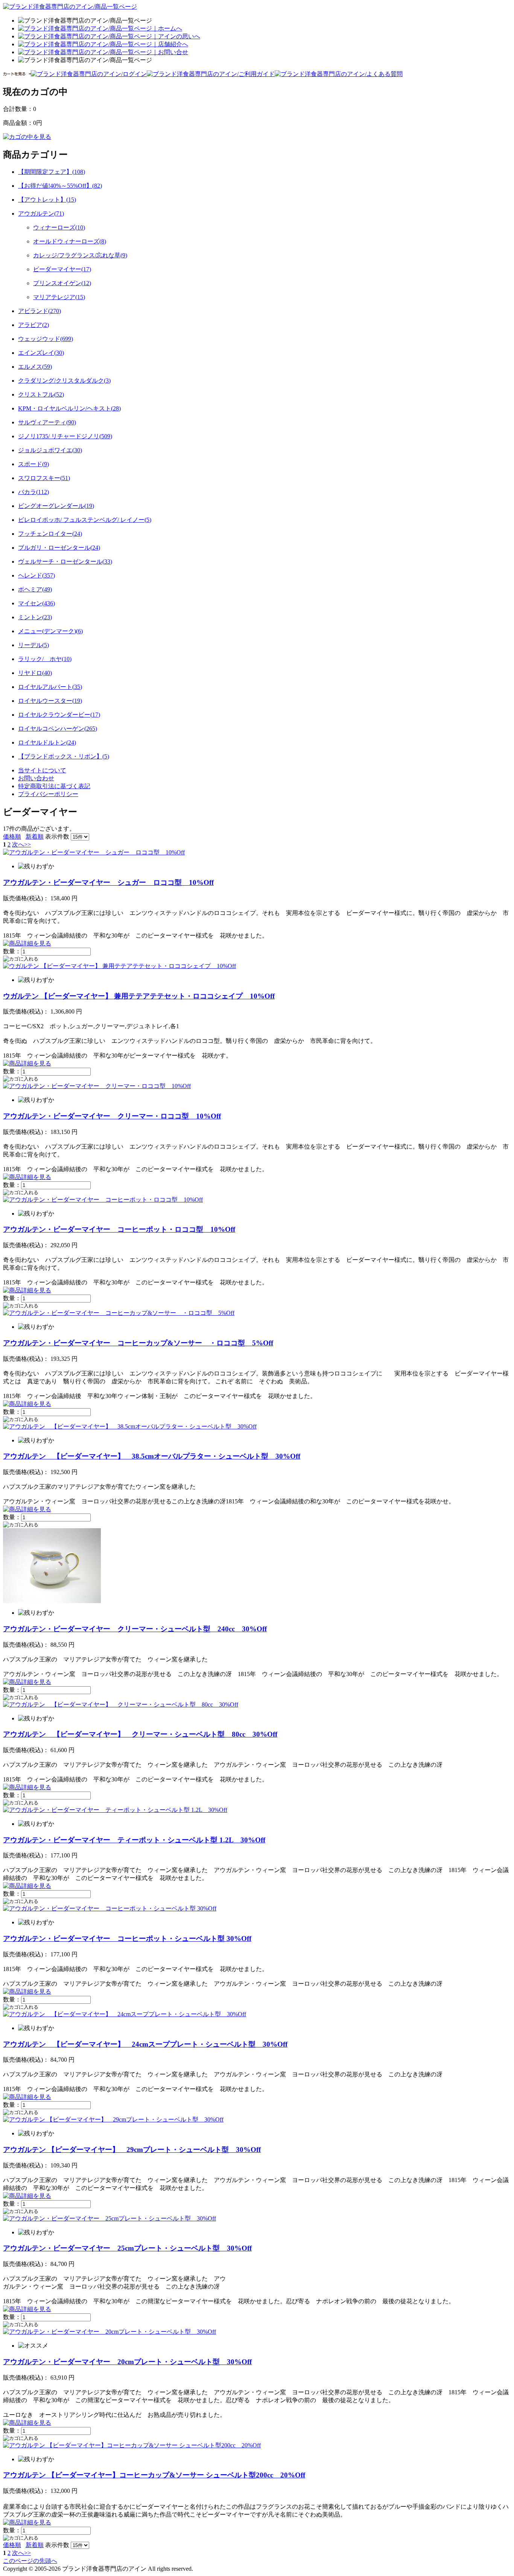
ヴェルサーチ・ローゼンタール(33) (65, 562)
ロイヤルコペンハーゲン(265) (58, 729)
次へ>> (21, 844)
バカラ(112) (33, 492)
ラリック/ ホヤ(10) (45, 659)
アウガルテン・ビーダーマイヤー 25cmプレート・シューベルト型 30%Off (127, 2248)
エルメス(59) (35, 367)
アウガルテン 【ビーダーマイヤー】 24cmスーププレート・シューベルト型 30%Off (145, 2044)
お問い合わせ (36, 778)
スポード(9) (33, 464)
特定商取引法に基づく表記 (54, 786)
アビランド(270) (40, 311)
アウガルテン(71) (41, 214)
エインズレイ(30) (41, 353)
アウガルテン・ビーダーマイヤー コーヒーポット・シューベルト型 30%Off (127, 1938)
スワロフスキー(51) (44, 478)
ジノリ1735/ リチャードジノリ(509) (65, 436)
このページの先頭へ (30, 2561)
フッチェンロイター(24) (50, 534)
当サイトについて (42, 770)
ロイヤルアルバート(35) (50, 687)
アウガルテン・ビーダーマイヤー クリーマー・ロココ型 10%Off (112, 1116)
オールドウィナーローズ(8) (70, 241)
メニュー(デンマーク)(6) (50, 631)
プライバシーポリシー (48, 794)
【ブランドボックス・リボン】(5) (64, 756)
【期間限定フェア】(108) (52, 172)
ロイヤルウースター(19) (50, 701)
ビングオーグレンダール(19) (56, 506)
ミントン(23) (35, 617)
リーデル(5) (33, 645)
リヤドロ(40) (35, 673)
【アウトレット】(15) (47, 200)
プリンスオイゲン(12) (62, 283)
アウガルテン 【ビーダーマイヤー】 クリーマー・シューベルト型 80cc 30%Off (140, 1734)
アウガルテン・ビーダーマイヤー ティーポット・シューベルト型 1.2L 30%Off (134, 1840)
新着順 (35, 837)
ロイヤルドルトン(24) (47, 742)
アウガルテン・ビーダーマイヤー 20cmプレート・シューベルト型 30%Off (127, 2362)
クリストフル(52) (41, 394)
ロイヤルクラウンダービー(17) (59, 715)
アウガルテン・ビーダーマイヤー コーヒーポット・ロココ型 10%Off (119, 1229)
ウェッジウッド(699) (46, 339)
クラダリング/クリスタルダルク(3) (64, 381)
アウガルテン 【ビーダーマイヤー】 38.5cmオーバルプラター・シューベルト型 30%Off (152, 1456)
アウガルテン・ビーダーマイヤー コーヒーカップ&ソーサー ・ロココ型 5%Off (138, 1343)
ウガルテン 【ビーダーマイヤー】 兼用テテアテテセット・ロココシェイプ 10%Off (139, 996)
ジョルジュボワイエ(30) (50, 450)
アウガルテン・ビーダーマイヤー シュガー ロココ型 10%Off (108, 882)
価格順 (12, 837)
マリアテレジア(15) (59, 297)
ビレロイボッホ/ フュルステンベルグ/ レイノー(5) (85, 520)
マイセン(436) (36, 603)
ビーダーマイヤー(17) (62, 269)
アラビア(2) (33, 325)
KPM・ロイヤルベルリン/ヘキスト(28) (69, 408)
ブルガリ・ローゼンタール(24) (59, 548)
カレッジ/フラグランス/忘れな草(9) (80, 255)
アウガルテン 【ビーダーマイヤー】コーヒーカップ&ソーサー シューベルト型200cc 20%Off (154, 2475)
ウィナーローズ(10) (59, 227)
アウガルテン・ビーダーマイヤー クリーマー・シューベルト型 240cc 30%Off (135, 1629)
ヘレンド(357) (36, 575)
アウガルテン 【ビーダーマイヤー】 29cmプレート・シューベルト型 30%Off (132, 2150)
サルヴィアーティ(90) (47, 422)
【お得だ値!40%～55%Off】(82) (60, 186)
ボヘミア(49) (35, 589)
